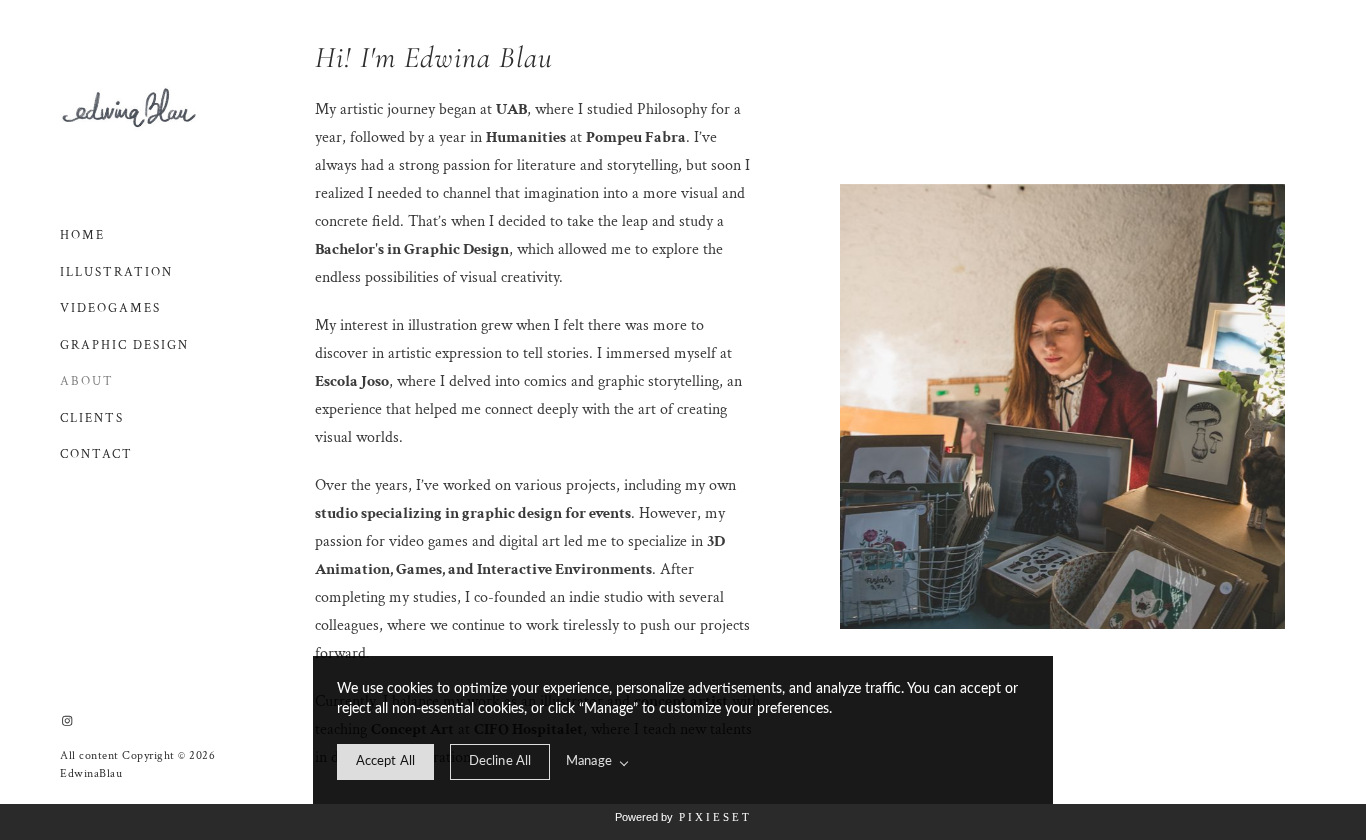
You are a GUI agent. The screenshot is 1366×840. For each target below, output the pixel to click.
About (87, 381)
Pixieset (715, 817)
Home (82, 235)
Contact (96, 454)
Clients (92, 418)
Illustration (116, 272)
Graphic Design (124, 345)
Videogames (110, 308)
